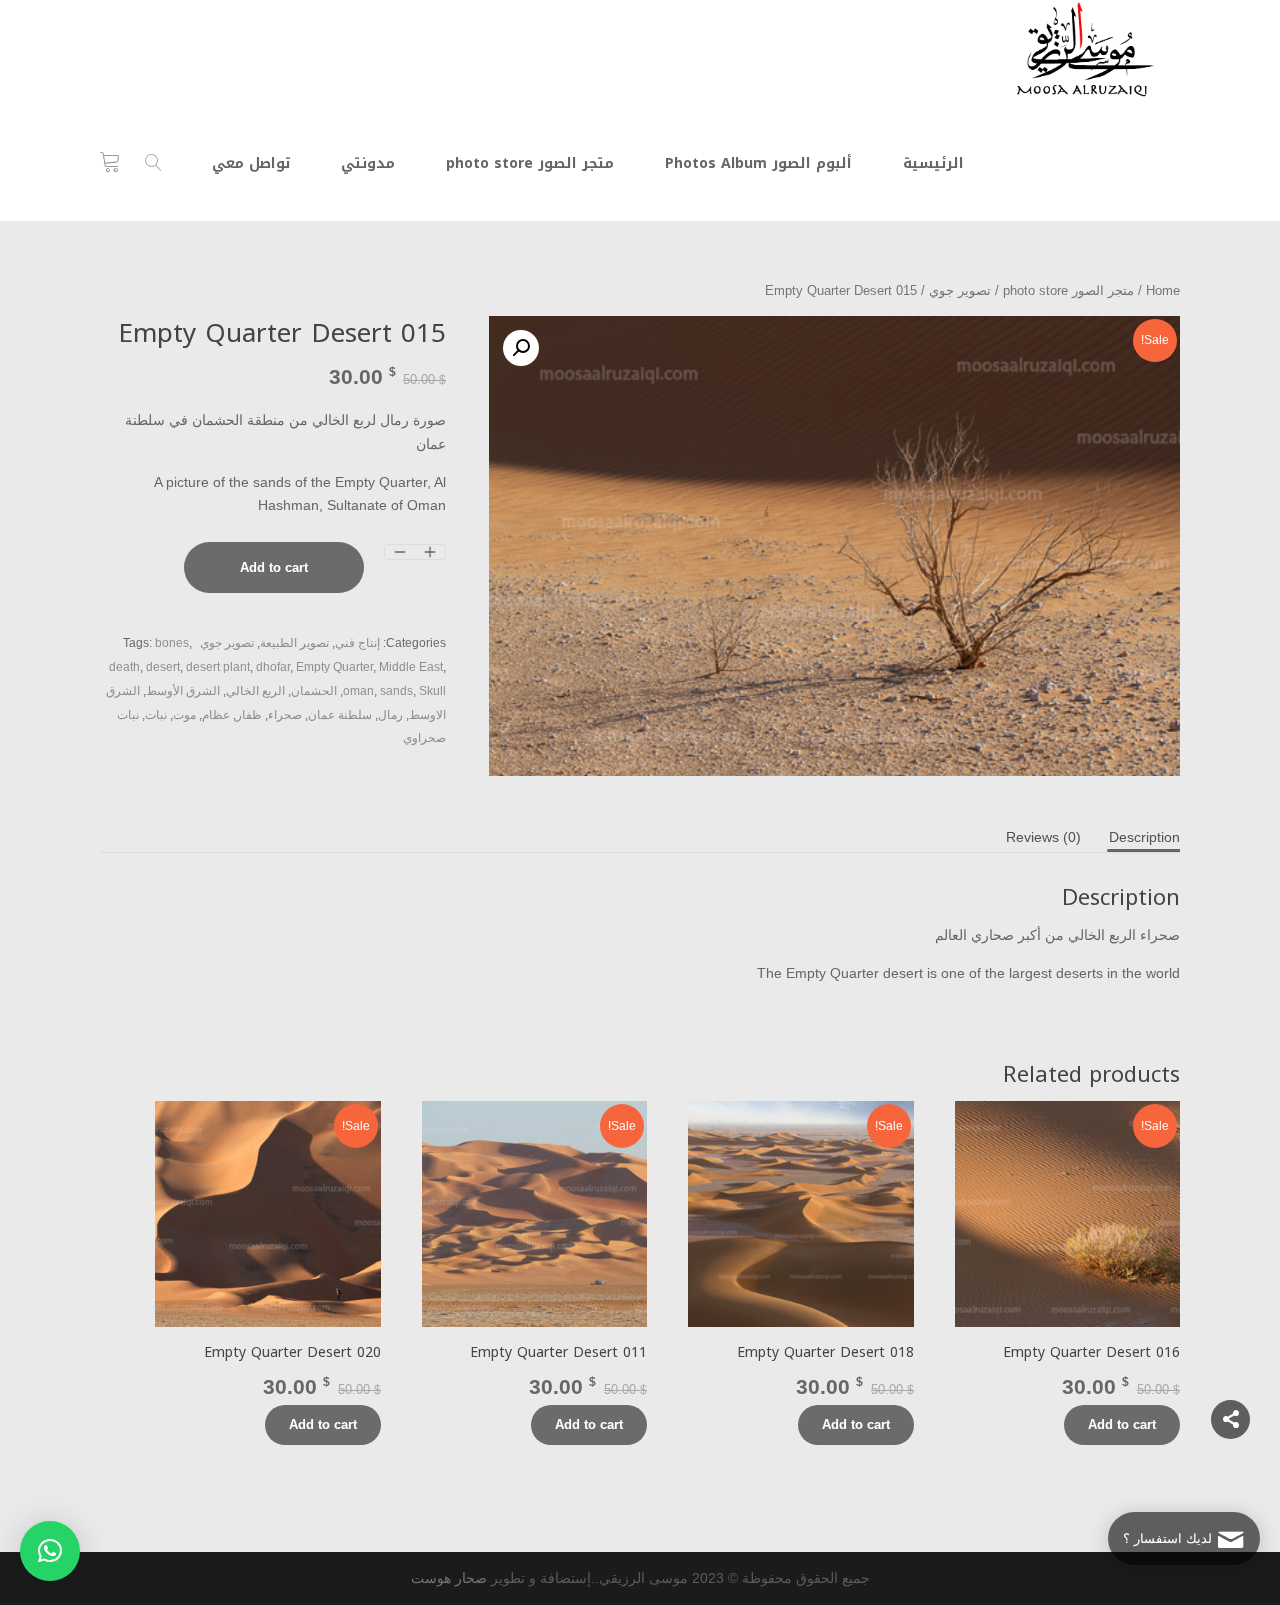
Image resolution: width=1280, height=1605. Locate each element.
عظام (216, 715)
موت (184, 715)
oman (358, 691)
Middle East (411, 667)
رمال (390, 715)
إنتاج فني (357, 643)
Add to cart (274, 567)
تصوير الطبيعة (294, 643)
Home (1163, 290)
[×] (50, 1551)
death (124, 667)
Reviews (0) (1043, 837)
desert (163, 667)
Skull (432, 691)
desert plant (218, 667)
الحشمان (314, 691)
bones (172, 643)
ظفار (249, 715)
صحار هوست (449, 1578)
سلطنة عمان (340, 715)
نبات (156, 715)
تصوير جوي (960, 290)
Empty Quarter (334, 667)
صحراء (285, 715)
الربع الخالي (255, 691)
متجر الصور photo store (1068, 290)
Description (1144, 837)
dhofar (273, 667)
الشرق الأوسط (183, 691)
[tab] (1144, 837)
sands (396, 691)
